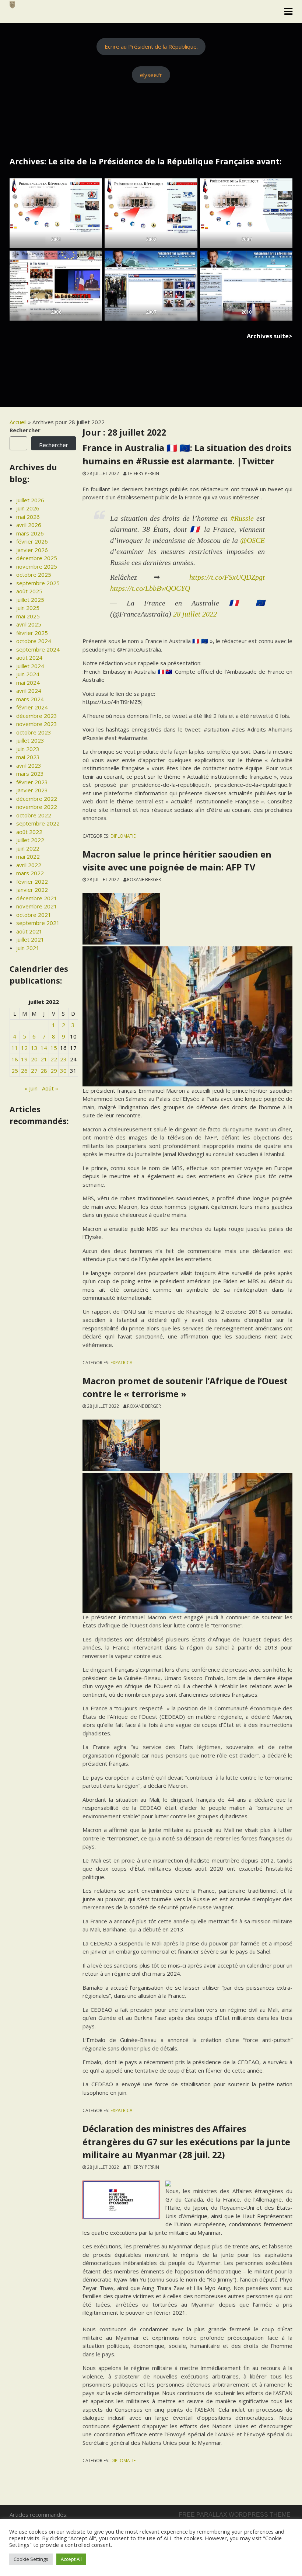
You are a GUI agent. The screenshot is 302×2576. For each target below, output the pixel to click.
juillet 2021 (30, 939)
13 (34, 1048)
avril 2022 (29, 865)
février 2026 (32, 541)
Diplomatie (123, 836)
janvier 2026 (32, 550)
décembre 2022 (37, 799)
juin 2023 (28, 749)
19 (24, 1059)
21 (44, 1059)
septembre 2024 (38, 649)
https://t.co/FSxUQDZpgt (227, 577)
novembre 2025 (37, 566)
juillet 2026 (30, 500)
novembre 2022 (37, 807)
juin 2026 (28, 508)
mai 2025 (28, 616)
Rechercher (25, 430)
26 (24, 1071)
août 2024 (29, 657)
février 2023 (32, 782)
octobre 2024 (34, 641)
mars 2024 (30, 699)
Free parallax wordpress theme (235, 2515)
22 (54, 1059)
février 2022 (32, 882)
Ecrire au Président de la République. (151, 46)
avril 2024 (29, 691)
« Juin (31, 1088)
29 (54, 1071)
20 (34, 1059)
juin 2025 (28, 608)
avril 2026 (29, 525)
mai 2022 (28, 856)
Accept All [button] (71, 2559)
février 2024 (32, 707)
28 (44, 1071)
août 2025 (29, 591)
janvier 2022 (32, 890)
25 (15, 1071)
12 (24, 1048)
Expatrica (121, 1362)
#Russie (242, 518)
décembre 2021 (37, 898)
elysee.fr (151, 75)
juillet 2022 (30, 840)
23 (63, 1059)
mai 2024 (28, 683)
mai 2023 (28, 757)
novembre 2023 (37, 724)
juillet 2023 (30, 740)
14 (44, 1048)
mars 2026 (30, 533)
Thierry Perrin (143, 473)
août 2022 (29, 832)
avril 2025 (29, 624)
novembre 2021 (37, 906)
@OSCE (252, 540)
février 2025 (32, 633)
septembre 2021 (38, 923)
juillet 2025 (30, 600)
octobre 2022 (34, 815)
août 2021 (29, 931)
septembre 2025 (38, 583)
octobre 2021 (34, 915)
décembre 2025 (37, 558)
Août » (50, 1088)
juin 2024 (28, 674)
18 (15, 1059)
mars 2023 (30, 774)
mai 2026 (28, 517)
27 (34, 1071)
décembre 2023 (37, 716)
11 (15, 1048)
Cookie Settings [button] (31, 2559)
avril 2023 (29, 765)
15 (54, 1048)
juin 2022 (28, 848)
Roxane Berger (144, 879)
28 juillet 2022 (195, 614)
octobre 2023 (34, 732)
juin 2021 (28, 948)
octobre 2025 (34, 575)
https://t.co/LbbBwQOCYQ (150, 588)
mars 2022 (30, 873)
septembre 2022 (38, 823)
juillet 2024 (30, 666)
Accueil (18, 422)
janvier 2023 (32, 790)
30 (63, 1071)
